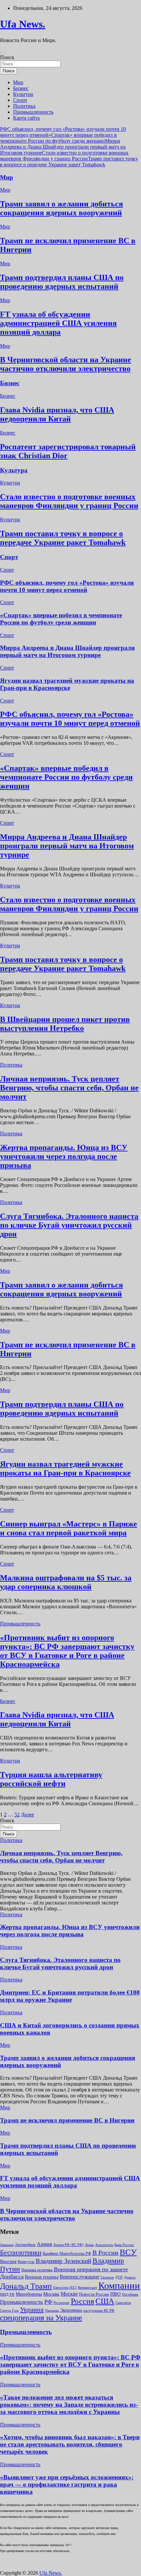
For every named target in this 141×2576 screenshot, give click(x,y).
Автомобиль (25, 2245)
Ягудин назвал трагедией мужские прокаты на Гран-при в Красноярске (67, 684)
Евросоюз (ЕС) (65, 2287)
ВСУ (128, 2252)
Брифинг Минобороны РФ (67, 2253)
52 (17, 1815)
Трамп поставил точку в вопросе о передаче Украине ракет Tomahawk (69, 162)
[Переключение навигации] (3, 53)
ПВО (115, 2294)
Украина (32, 2309)
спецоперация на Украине (41, 2318)
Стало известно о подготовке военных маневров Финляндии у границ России (64, 156)
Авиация (7, 2245)
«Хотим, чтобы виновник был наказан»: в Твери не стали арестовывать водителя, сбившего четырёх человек (70, 2444)
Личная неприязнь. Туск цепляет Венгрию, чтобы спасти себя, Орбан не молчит (69, 1088)
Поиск (7, 57)
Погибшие (130, 2294)
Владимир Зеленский (63, 2261)
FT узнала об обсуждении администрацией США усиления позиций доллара (58, 323)
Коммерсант (88, 2287)
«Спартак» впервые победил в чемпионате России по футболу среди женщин (58, 138)
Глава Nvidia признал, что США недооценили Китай (57, 414)
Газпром (107, 2277)
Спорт (20, 100)
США (105, 2301)
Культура (23, 94)
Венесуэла (26, 2262)
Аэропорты (104, 2245)
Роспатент (61, 2303)
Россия (82, 2301)
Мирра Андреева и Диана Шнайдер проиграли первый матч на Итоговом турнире (63, 147)
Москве (69, 2294)
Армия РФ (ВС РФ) (68, 2245)
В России (105, 2253)
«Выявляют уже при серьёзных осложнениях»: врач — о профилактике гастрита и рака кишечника (67, 2484)
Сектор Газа (9, 2310)
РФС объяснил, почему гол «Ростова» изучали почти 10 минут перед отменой (67, 586)
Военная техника (42, 2277)
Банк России (124, 2245)
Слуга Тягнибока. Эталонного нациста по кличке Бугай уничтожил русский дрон (69, 1225)
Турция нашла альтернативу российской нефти (51, 1779)
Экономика (71, 2310)
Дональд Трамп (26, 2286)
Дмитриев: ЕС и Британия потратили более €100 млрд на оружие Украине (70, 1996)
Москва (51, 2294)
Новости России (94, 2294)
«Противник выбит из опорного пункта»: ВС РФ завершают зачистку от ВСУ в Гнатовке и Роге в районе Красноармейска (67, 1651)
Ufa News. (23, 24)
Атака (89, 2245)
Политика (24, 106)
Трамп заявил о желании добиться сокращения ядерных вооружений (61, 208)
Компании (119, 2285)
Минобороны (29, 2294)
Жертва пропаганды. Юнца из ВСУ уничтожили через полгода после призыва (64, 1156)
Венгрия (8, 2262)
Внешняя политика (37, 2270)
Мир (18, 82)
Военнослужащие (80, 2277)
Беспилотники (21, 2253)
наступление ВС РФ (99, 2310)
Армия (44, 2244)
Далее (28, 1815)
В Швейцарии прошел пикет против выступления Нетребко (65, 1024)
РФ (48, 2302)
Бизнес (21, 88)
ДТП (119, 2277)
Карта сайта (26, 118)
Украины (52, 2310)
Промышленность (33, 112)
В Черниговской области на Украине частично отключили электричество (66, 364)
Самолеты (123, 2303)
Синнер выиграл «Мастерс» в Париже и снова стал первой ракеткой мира (69, 1528)
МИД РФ (7, 2294)
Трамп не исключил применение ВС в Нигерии (67, 2120)
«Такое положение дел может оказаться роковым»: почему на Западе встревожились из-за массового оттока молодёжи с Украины (69, 2405)
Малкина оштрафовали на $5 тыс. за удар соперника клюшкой (66, 1582)
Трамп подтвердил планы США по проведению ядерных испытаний (62, 282)
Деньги (130, 2277)
